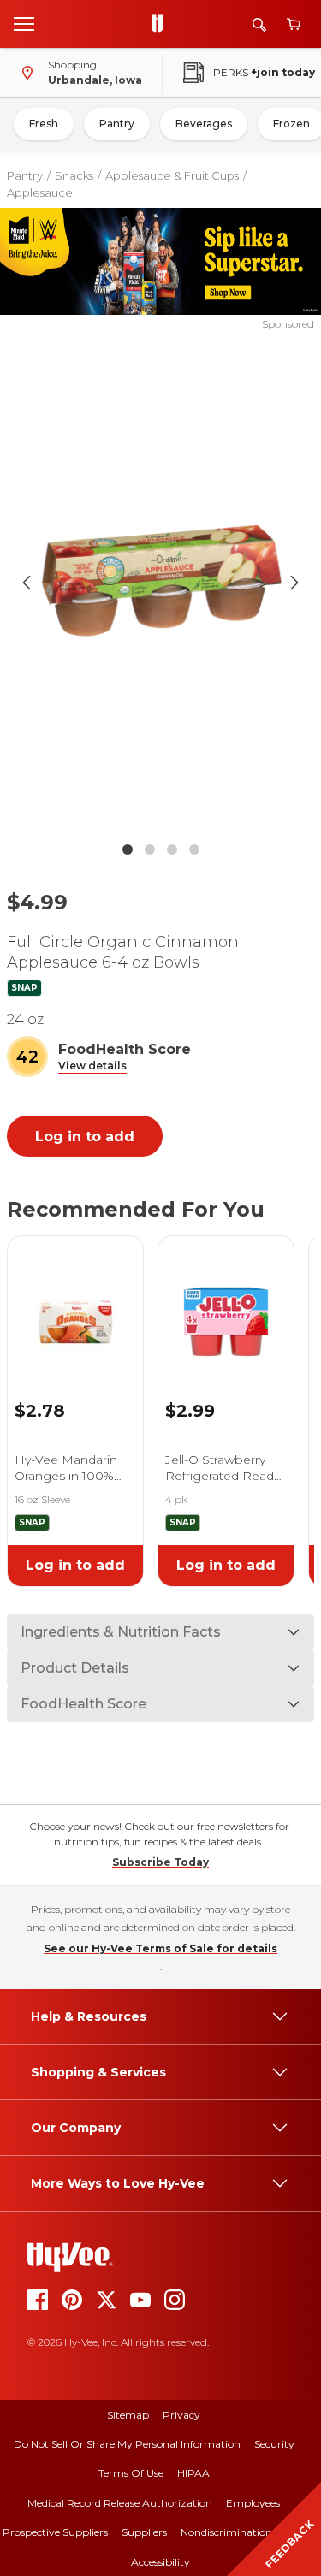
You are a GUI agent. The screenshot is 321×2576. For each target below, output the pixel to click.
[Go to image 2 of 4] (150, 850)
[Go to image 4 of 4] (194, 850)
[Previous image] (27, 583)
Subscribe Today (160, 1862)
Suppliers (144, 2532)
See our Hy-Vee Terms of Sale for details (160, 1948)
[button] (92, 1066)
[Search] (259, 24)
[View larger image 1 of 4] (161, 583)
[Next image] (294, 583)
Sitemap (128, 2415)
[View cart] (294, 24)
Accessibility (160, 2562)
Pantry (117, 124)
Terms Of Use (131, 2473)
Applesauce (40, 192)
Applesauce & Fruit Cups (172, 175)
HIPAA (193, 2473)
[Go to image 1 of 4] (128, 850)
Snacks (74, 175)
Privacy (181, 2415)
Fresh (44, 124)
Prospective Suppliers (55, 2532)
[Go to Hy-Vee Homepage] (162, 24)
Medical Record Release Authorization (120, 2503)
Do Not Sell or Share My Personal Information (127, 2444)
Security (274, 2444)
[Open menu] (24, 23)
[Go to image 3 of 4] (172, 850)
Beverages (204, 124)
